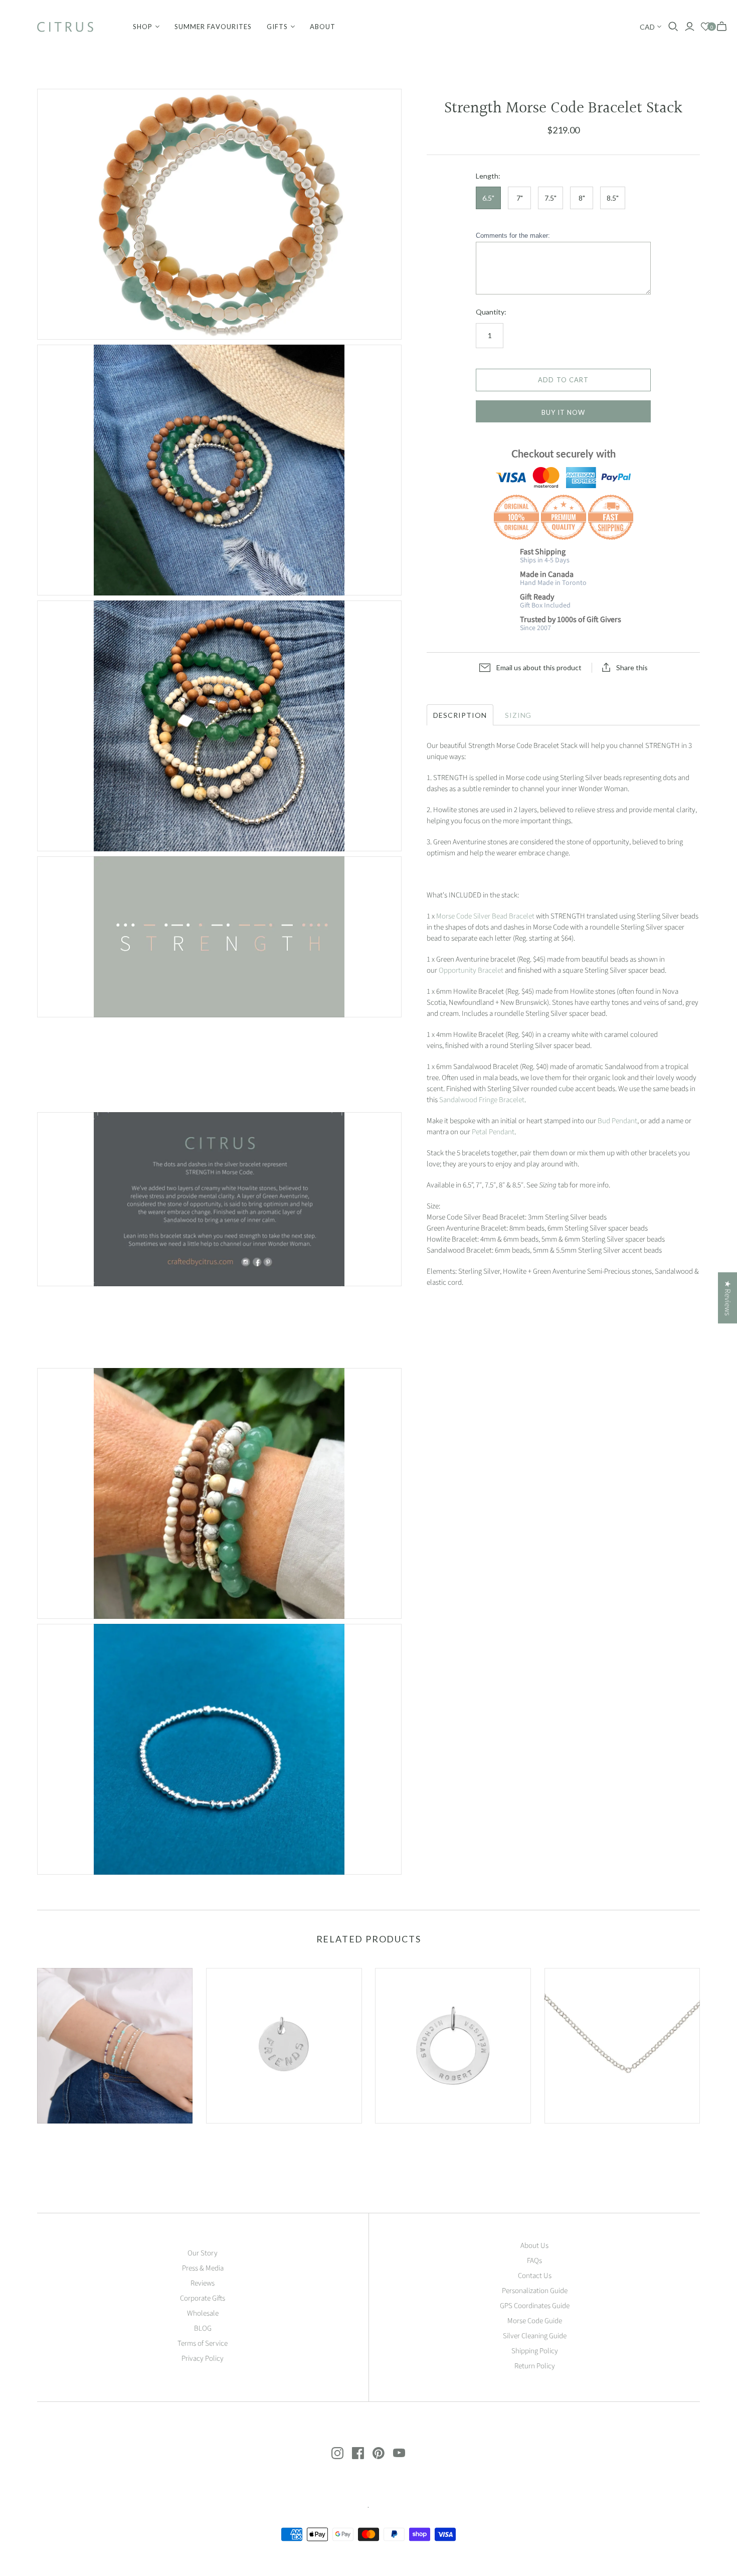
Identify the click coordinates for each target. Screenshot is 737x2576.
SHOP (143, 27)
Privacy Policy (203, 2359)
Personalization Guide (535, 2291)
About (323, 27)
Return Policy (535, 2366)
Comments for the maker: (513, 236)
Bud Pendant (617, 1121)
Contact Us (535, 2276)
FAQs (534, 2261)
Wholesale (203, 2313)
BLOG (203, 2328)
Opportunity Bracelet (471, 970)
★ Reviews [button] (727, 1298)
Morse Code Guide (535, 2321)
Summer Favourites (213, 27)
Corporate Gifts (203, 2298)
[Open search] (673, 27)
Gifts (277, 27)
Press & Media (203, 2268)
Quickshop (74, 2141)
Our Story (203, 2253)
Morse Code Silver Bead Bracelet (485, 916)
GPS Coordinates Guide (535, 2306)
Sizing (518, 715)
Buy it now (563, 412)
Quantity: (491, 312)
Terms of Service (203, 2343)
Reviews (203, 2283)
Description (460, 715)
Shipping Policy (535, 2351)
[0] (706, 27)
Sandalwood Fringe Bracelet (482, 1100)
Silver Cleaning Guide (535, 2336)
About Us (534, 2246)
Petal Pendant (493, 1132)
